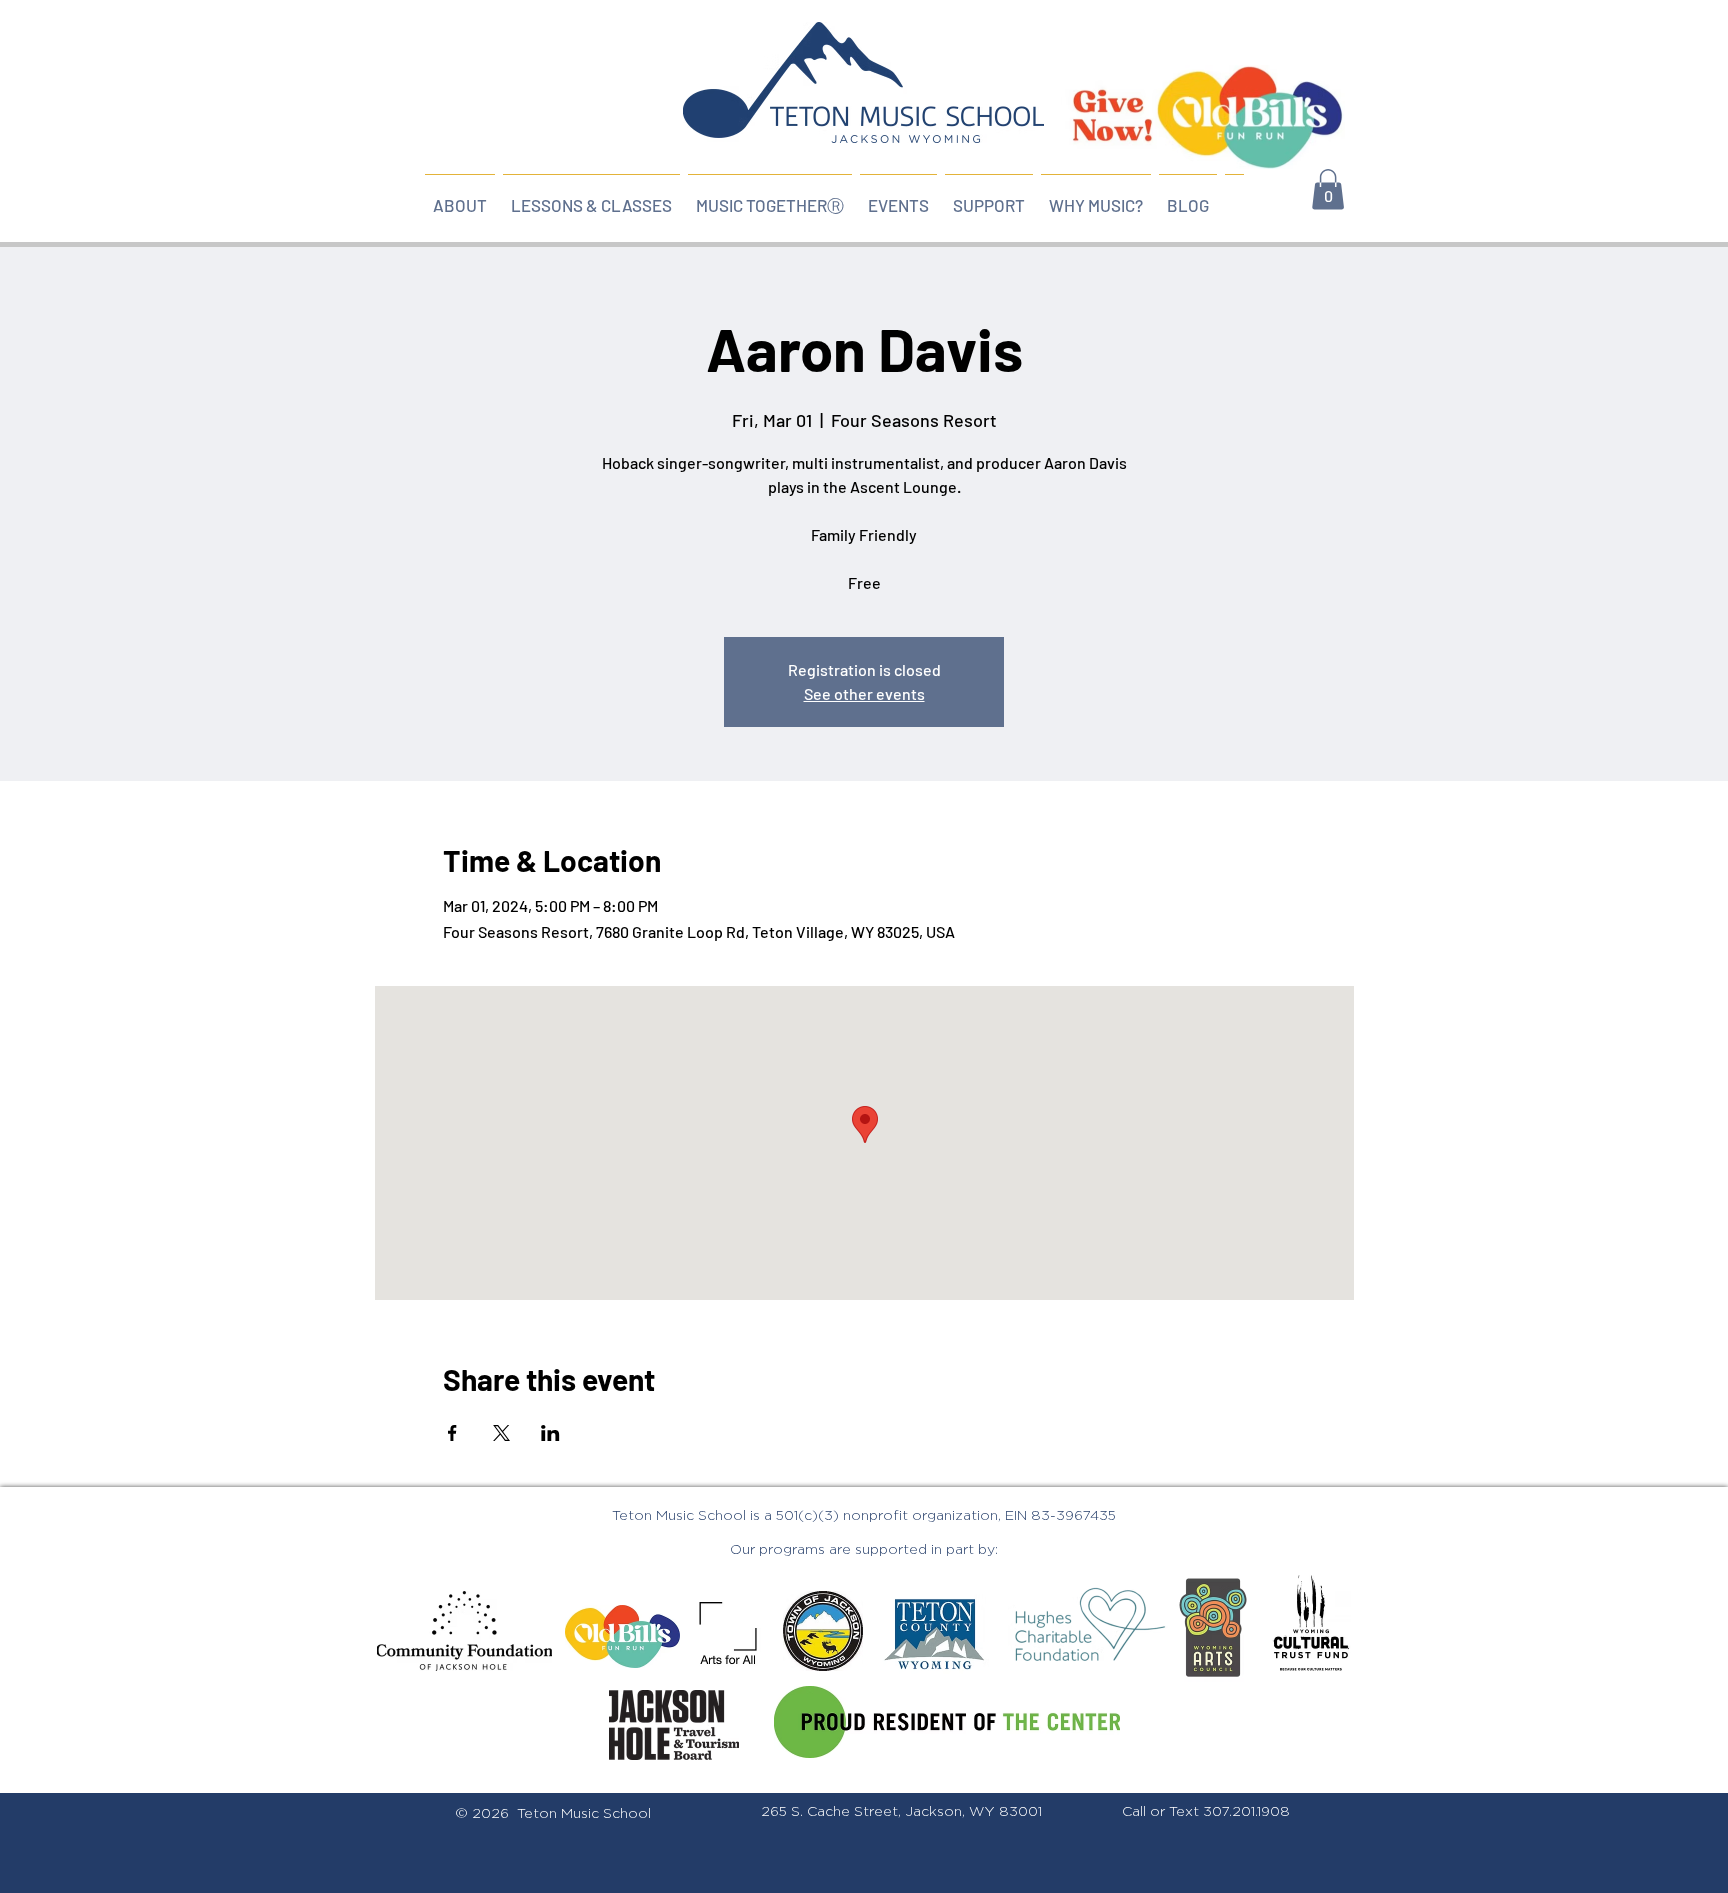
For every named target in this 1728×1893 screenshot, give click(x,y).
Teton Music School (584, 1814)
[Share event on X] (501, 1433)
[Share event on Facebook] (452, 1433)
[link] (1328, 189)
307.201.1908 (1246, 1812)
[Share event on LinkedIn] (550, 1433)
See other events (864, 693)
